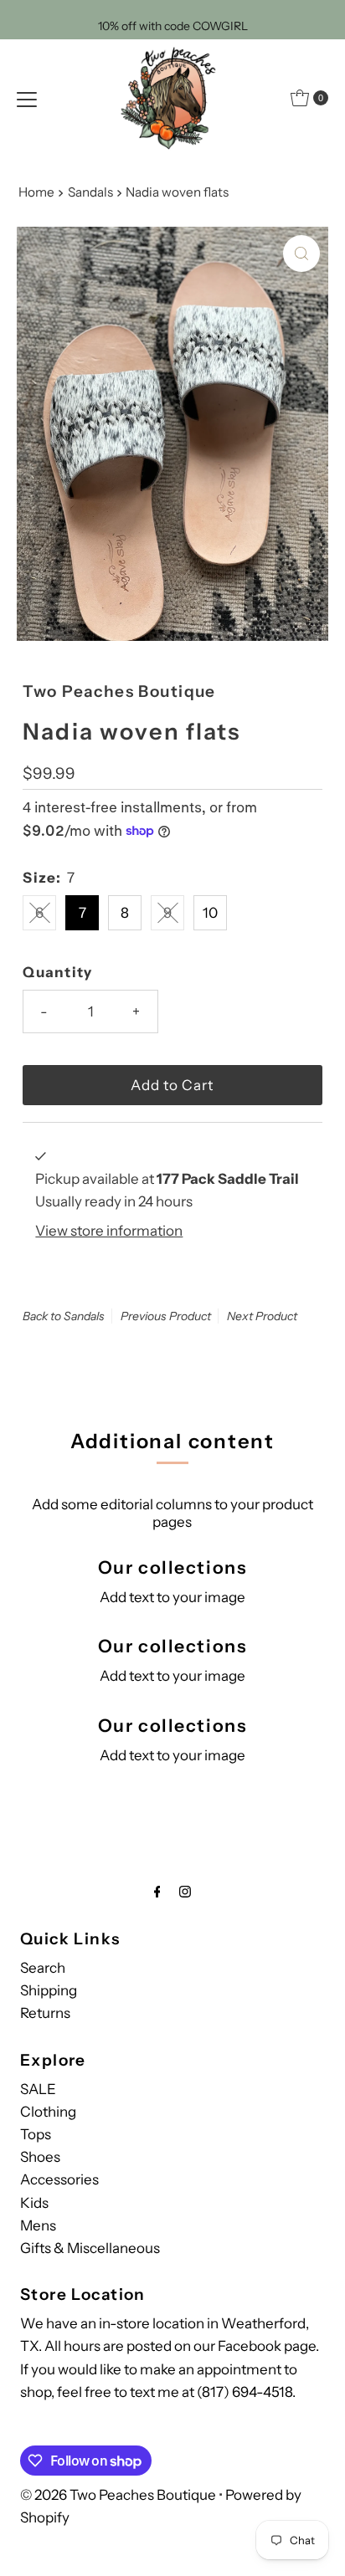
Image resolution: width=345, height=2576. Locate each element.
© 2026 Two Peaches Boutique (118, 2495)
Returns (45, 2013)
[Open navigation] (27, 98)
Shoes (40, 2157)
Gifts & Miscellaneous (90, 2248)
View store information (109, 1231)
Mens (38, 2225)
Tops (36, 2134)
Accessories (59, 2179)
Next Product (262, 1316)
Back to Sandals (64, 1316)
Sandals (90, 192)
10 (210, 913)
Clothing (48, 2112)
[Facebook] (157, 1891)
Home (36, 192)
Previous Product (166, 1316)
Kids (34, 2203)
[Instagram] (185, 1891)
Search (43, 1968)
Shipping (49, 1990)
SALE (38, 2089)
